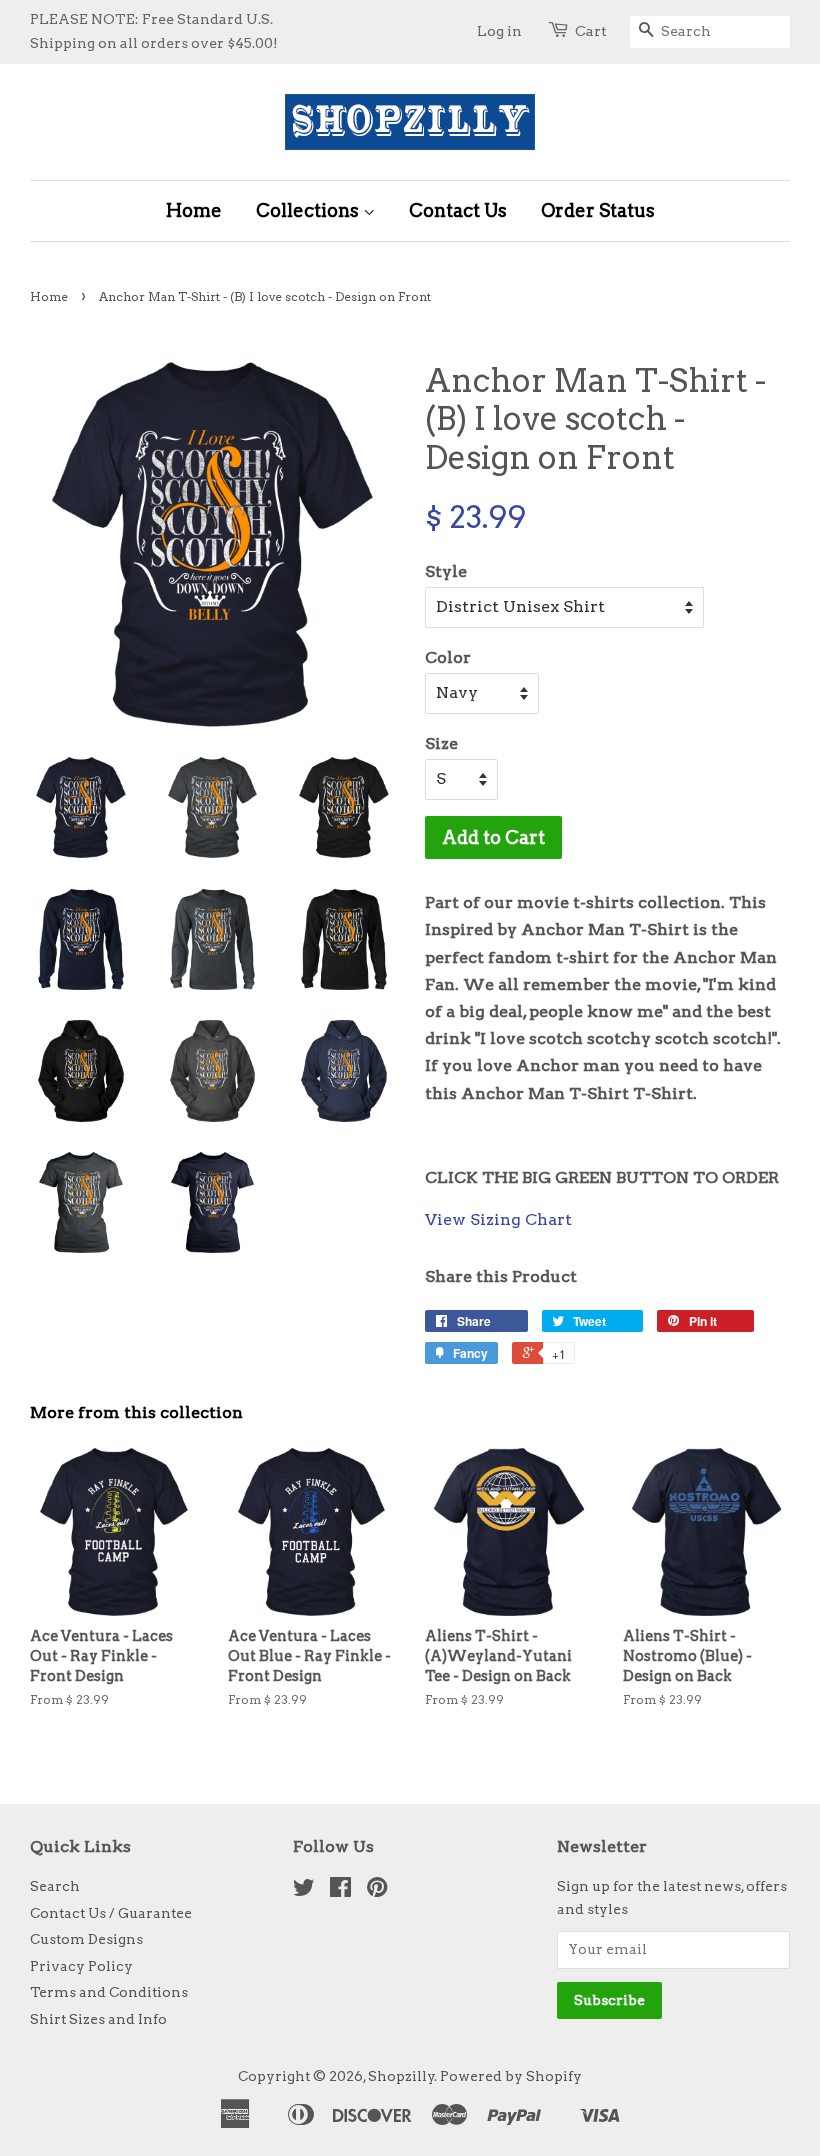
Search (55, 1886)
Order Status (598, 210)
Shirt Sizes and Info (98, 2019)
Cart (591, 31)
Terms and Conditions (109, 1992)
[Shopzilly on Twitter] (304, 1891)
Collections (309, 210)
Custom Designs (86, 1939)
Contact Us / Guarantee (111, 1913)
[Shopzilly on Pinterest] (377, 1891)
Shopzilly (401, 2076)
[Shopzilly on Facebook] (340, 1891)
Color (448, 657)
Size (441, 743)
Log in (499, 31)
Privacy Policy (81, 1966)
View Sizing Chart (498, 1219)
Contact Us (458, 210)
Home (194, 210)
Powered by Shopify (511, 2076)
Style (446, 571)
